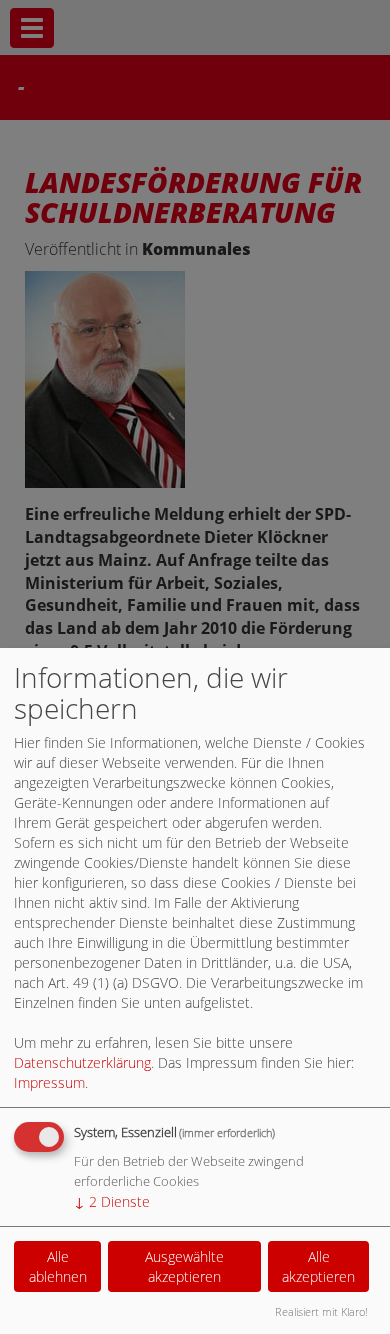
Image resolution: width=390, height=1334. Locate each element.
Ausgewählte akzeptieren (184, 1266)
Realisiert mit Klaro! (321, 1311)
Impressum (49, 1082)
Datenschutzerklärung (82, 1062)
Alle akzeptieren (318, 1266)
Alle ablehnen (58, 1266)
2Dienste (112, 1201)
